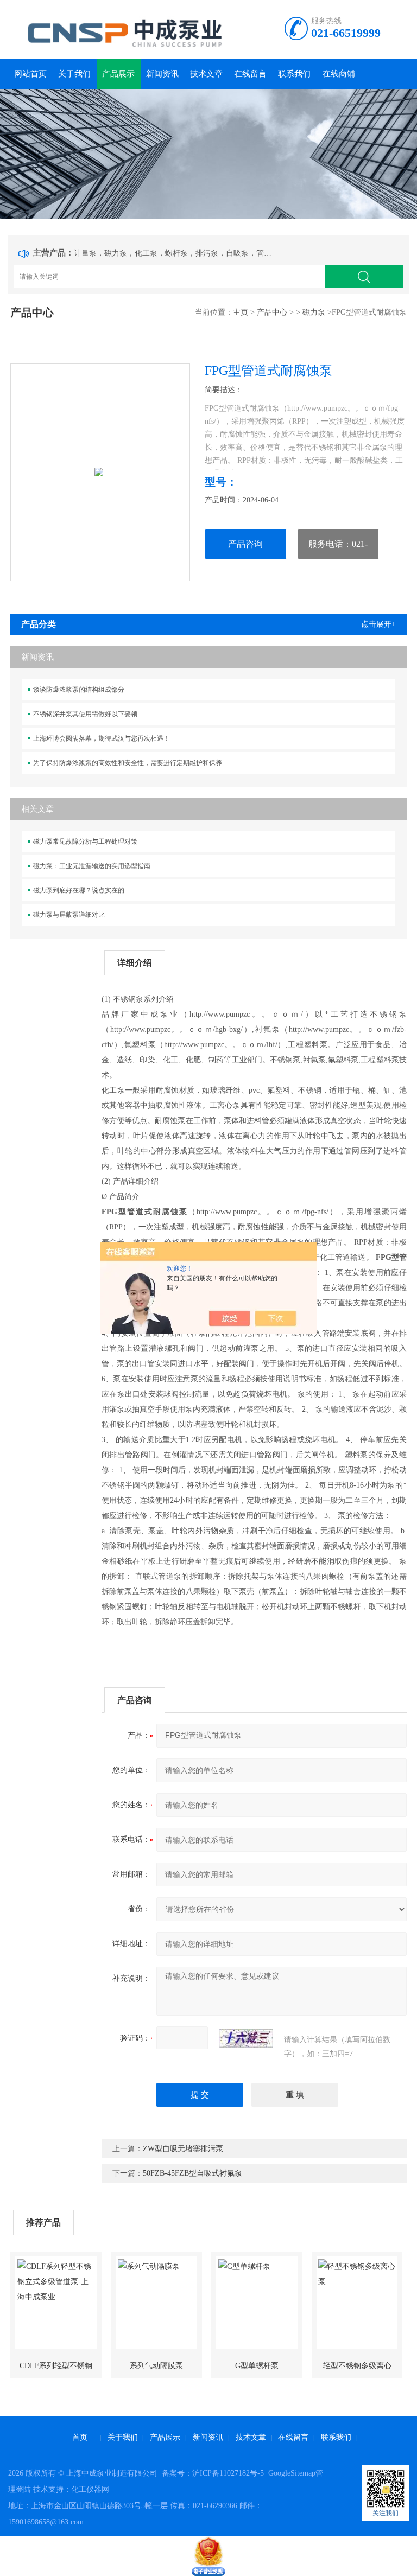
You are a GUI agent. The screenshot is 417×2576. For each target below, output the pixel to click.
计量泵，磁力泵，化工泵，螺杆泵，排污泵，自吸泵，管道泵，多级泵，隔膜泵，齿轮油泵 (175, 253)
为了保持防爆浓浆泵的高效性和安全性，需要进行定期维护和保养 (128, 763)
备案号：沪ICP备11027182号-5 (214, 2473)
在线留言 (250, 74)
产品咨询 (245, 544)
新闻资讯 (162, 74)
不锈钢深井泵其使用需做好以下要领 (85, 714)
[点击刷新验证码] (246, 2038)
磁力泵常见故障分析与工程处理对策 (85, 841)
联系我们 (294, 74)
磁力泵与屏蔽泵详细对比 (69, 915)
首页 (80, 2437)
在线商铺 (339, 74)
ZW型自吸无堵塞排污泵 (183, 2149)
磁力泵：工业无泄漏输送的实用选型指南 (92, 866)
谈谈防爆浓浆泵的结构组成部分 (79, 690)
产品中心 (272, 312)
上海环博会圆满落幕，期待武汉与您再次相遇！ (102, 738)
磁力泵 (314, 312)
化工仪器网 (90, 2489)
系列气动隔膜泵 (156, 2366)
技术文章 (206, 74)
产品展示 (118, 74)
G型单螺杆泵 (257, 2366)
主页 (241, 312)
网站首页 (30, 74)
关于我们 (74, 74)
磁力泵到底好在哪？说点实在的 (79, 890)
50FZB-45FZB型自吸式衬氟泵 (192, 2173)
